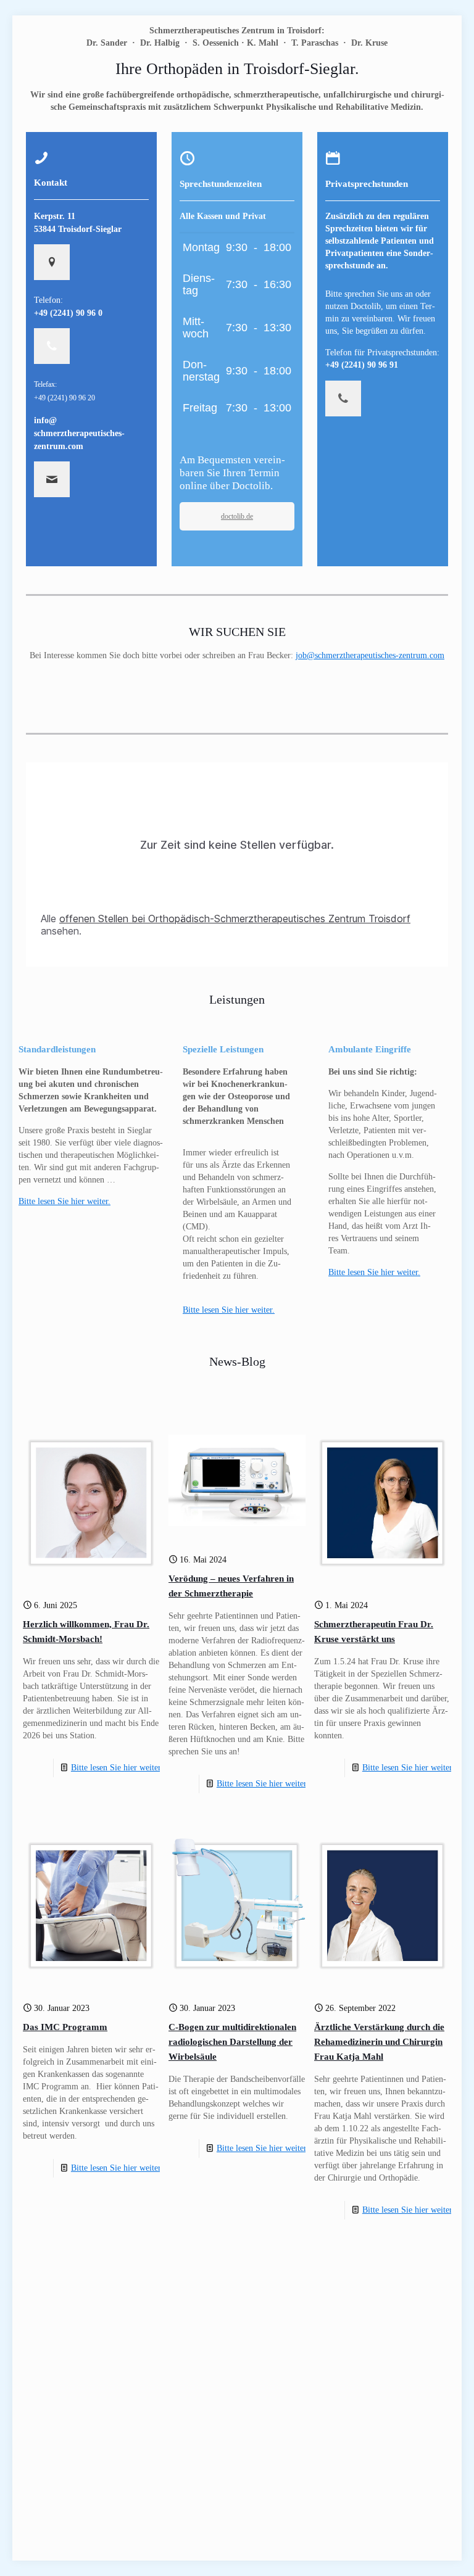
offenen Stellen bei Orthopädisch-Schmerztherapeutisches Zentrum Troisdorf (235, 919)
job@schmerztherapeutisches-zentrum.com (370, 655)
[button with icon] (52, 262)
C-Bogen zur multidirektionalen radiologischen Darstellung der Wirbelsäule (232, 2042)
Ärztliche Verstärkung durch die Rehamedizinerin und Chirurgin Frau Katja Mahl (379, 2042)
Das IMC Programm (65, 2027)
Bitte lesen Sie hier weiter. (229, 1310)
